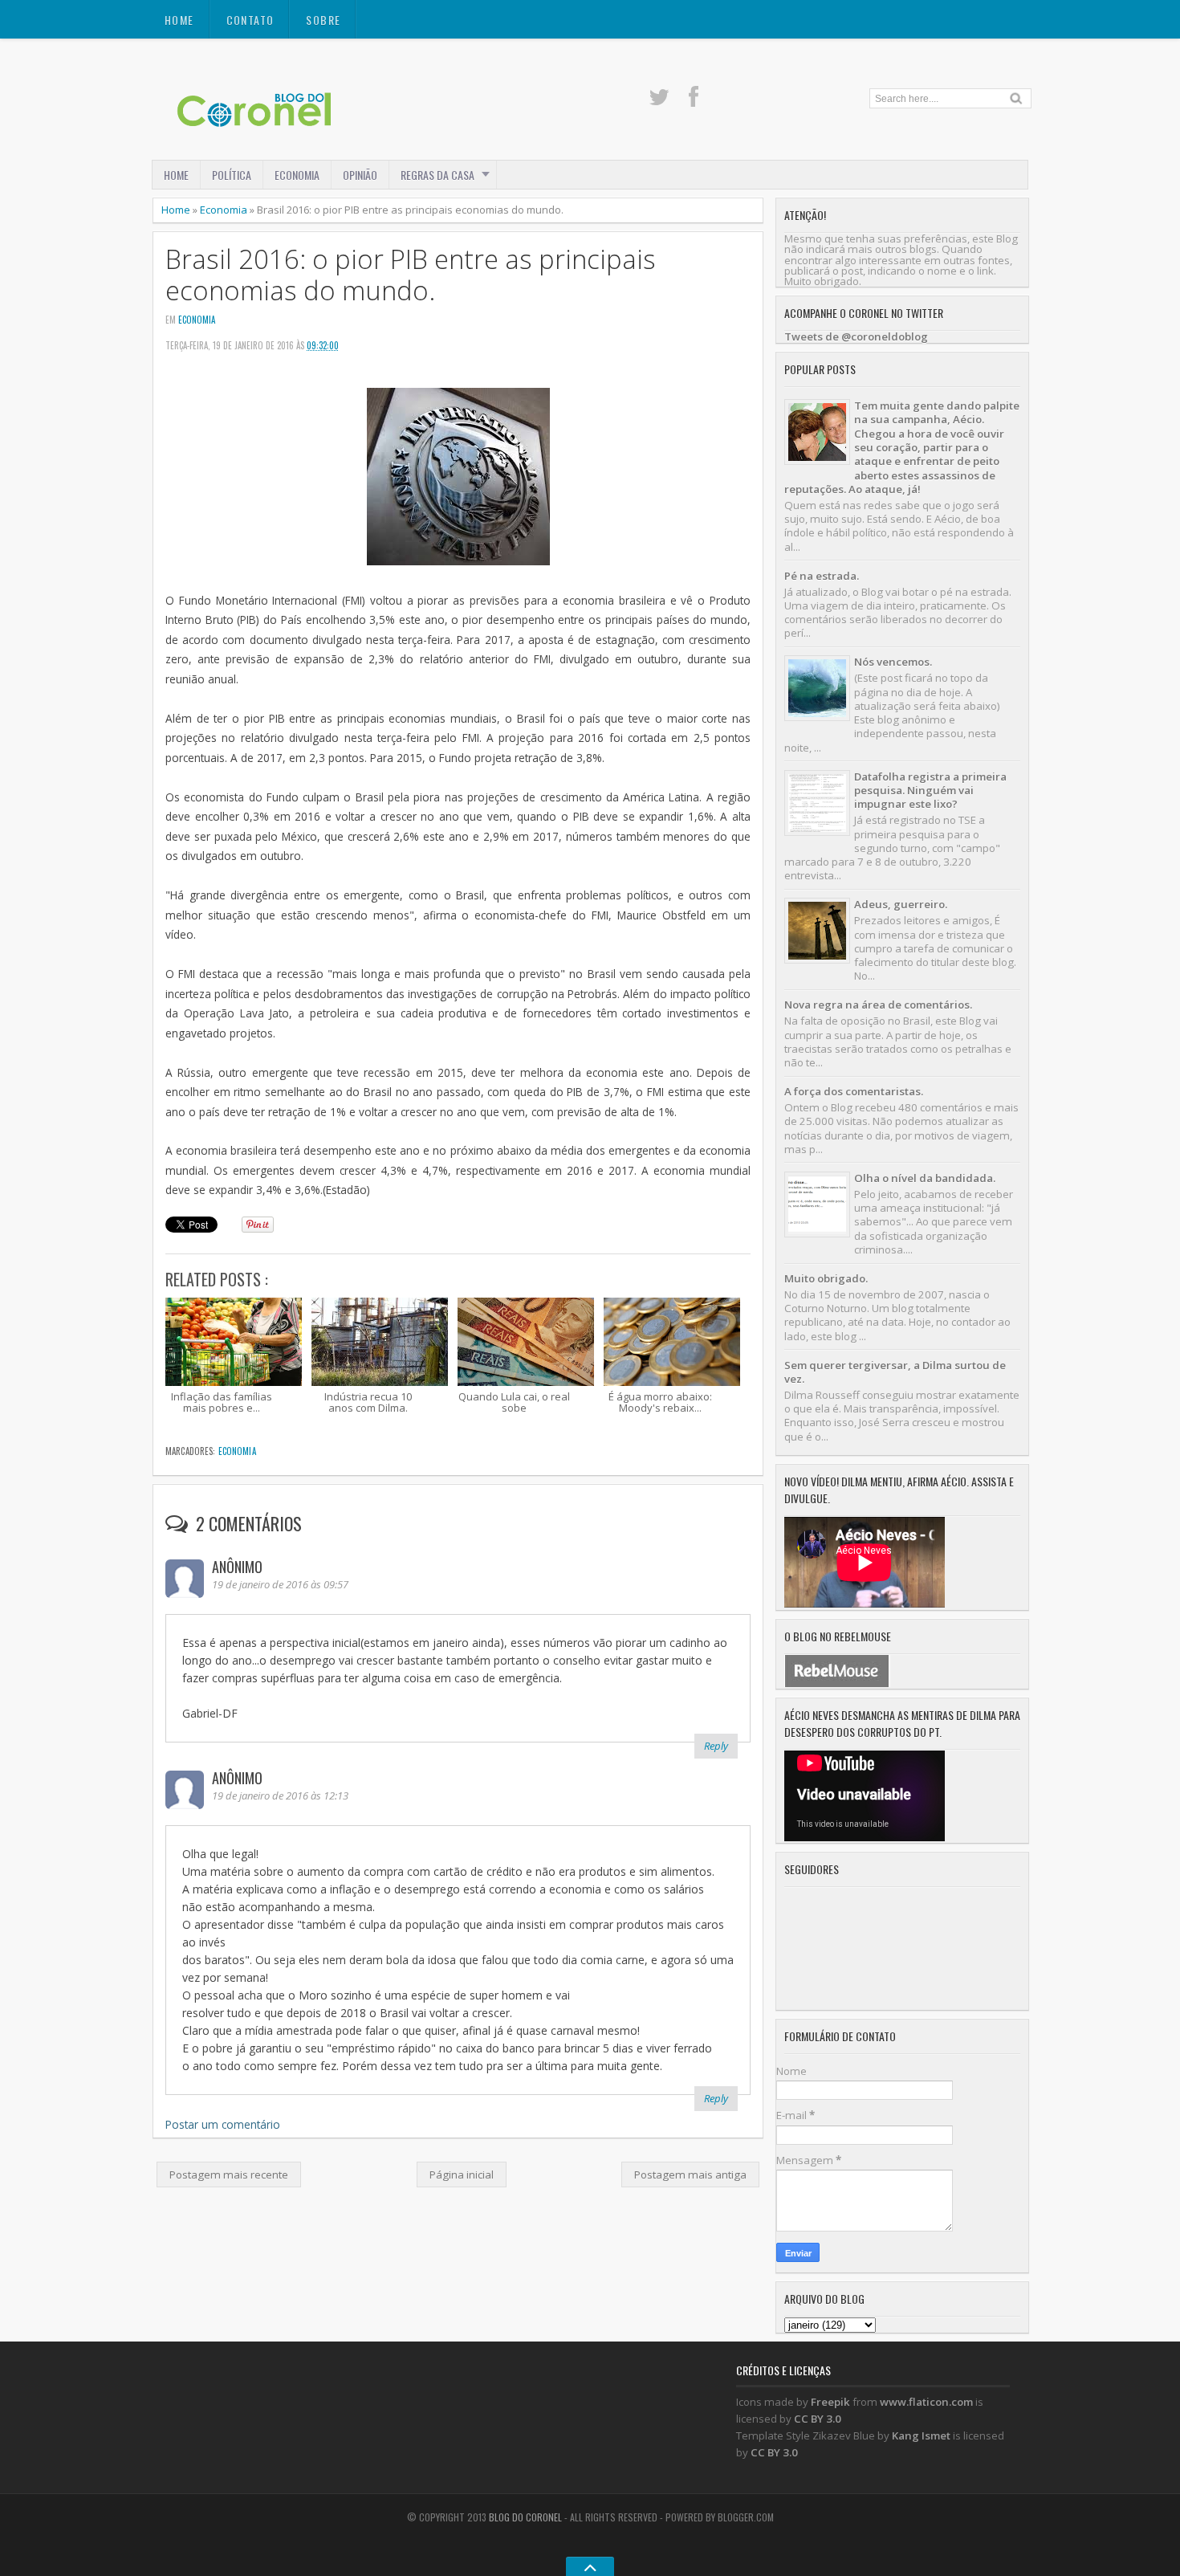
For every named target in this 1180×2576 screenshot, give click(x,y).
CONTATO (250, 20)
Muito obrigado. (826, 1278)
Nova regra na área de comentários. (878, 1005)
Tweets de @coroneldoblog (856, 336)
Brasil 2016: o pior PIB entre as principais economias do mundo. (411, 275)
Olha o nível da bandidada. (925, 1178)
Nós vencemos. (893, 662)
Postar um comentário (223, 2124)
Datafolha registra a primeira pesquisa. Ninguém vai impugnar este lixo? (930, 791)
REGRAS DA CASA (437, 175)
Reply (716, 1746)
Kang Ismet (921, 2435)
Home (179, 20)
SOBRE (323, 20)
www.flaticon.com (926, 2402)
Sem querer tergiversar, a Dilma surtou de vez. (895, 1372)
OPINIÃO (360, 175)
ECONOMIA (297, 175)
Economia (224, 210)
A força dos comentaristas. (854, 1091)
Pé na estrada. (822, 576)
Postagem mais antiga (690, 2175)
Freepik (830, 2402)
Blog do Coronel (525, 2517)
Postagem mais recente (229, 2175)
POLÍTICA (232, 175)
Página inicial (462, 2175)
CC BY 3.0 (818, 2419)
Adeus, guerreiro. (901, 904)
